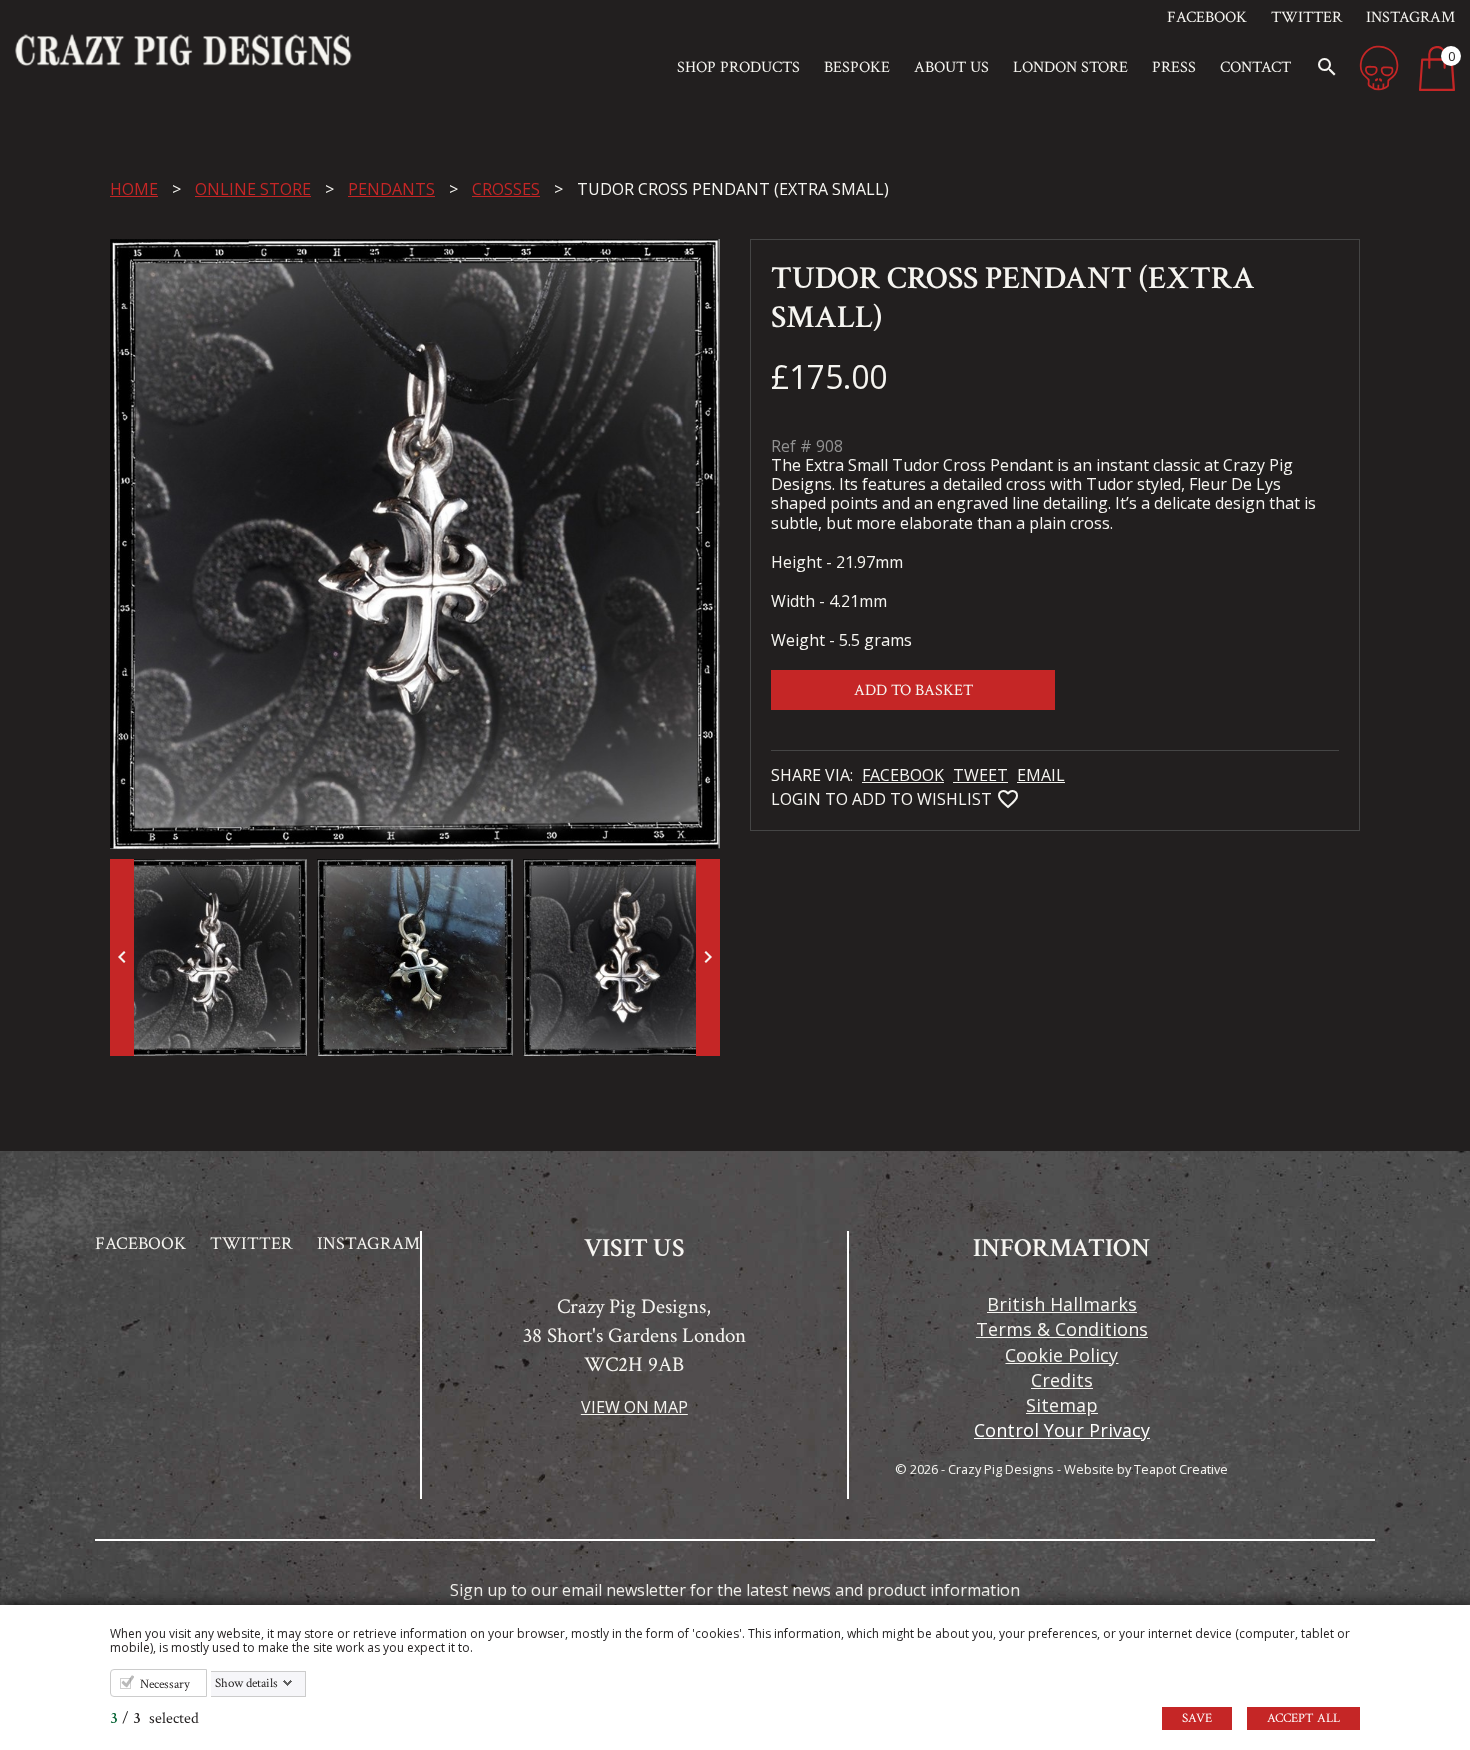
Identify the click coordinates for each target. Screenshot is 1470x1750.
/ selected (154, 1718)
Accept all (1303, 1718)
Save (1197, 1718)
